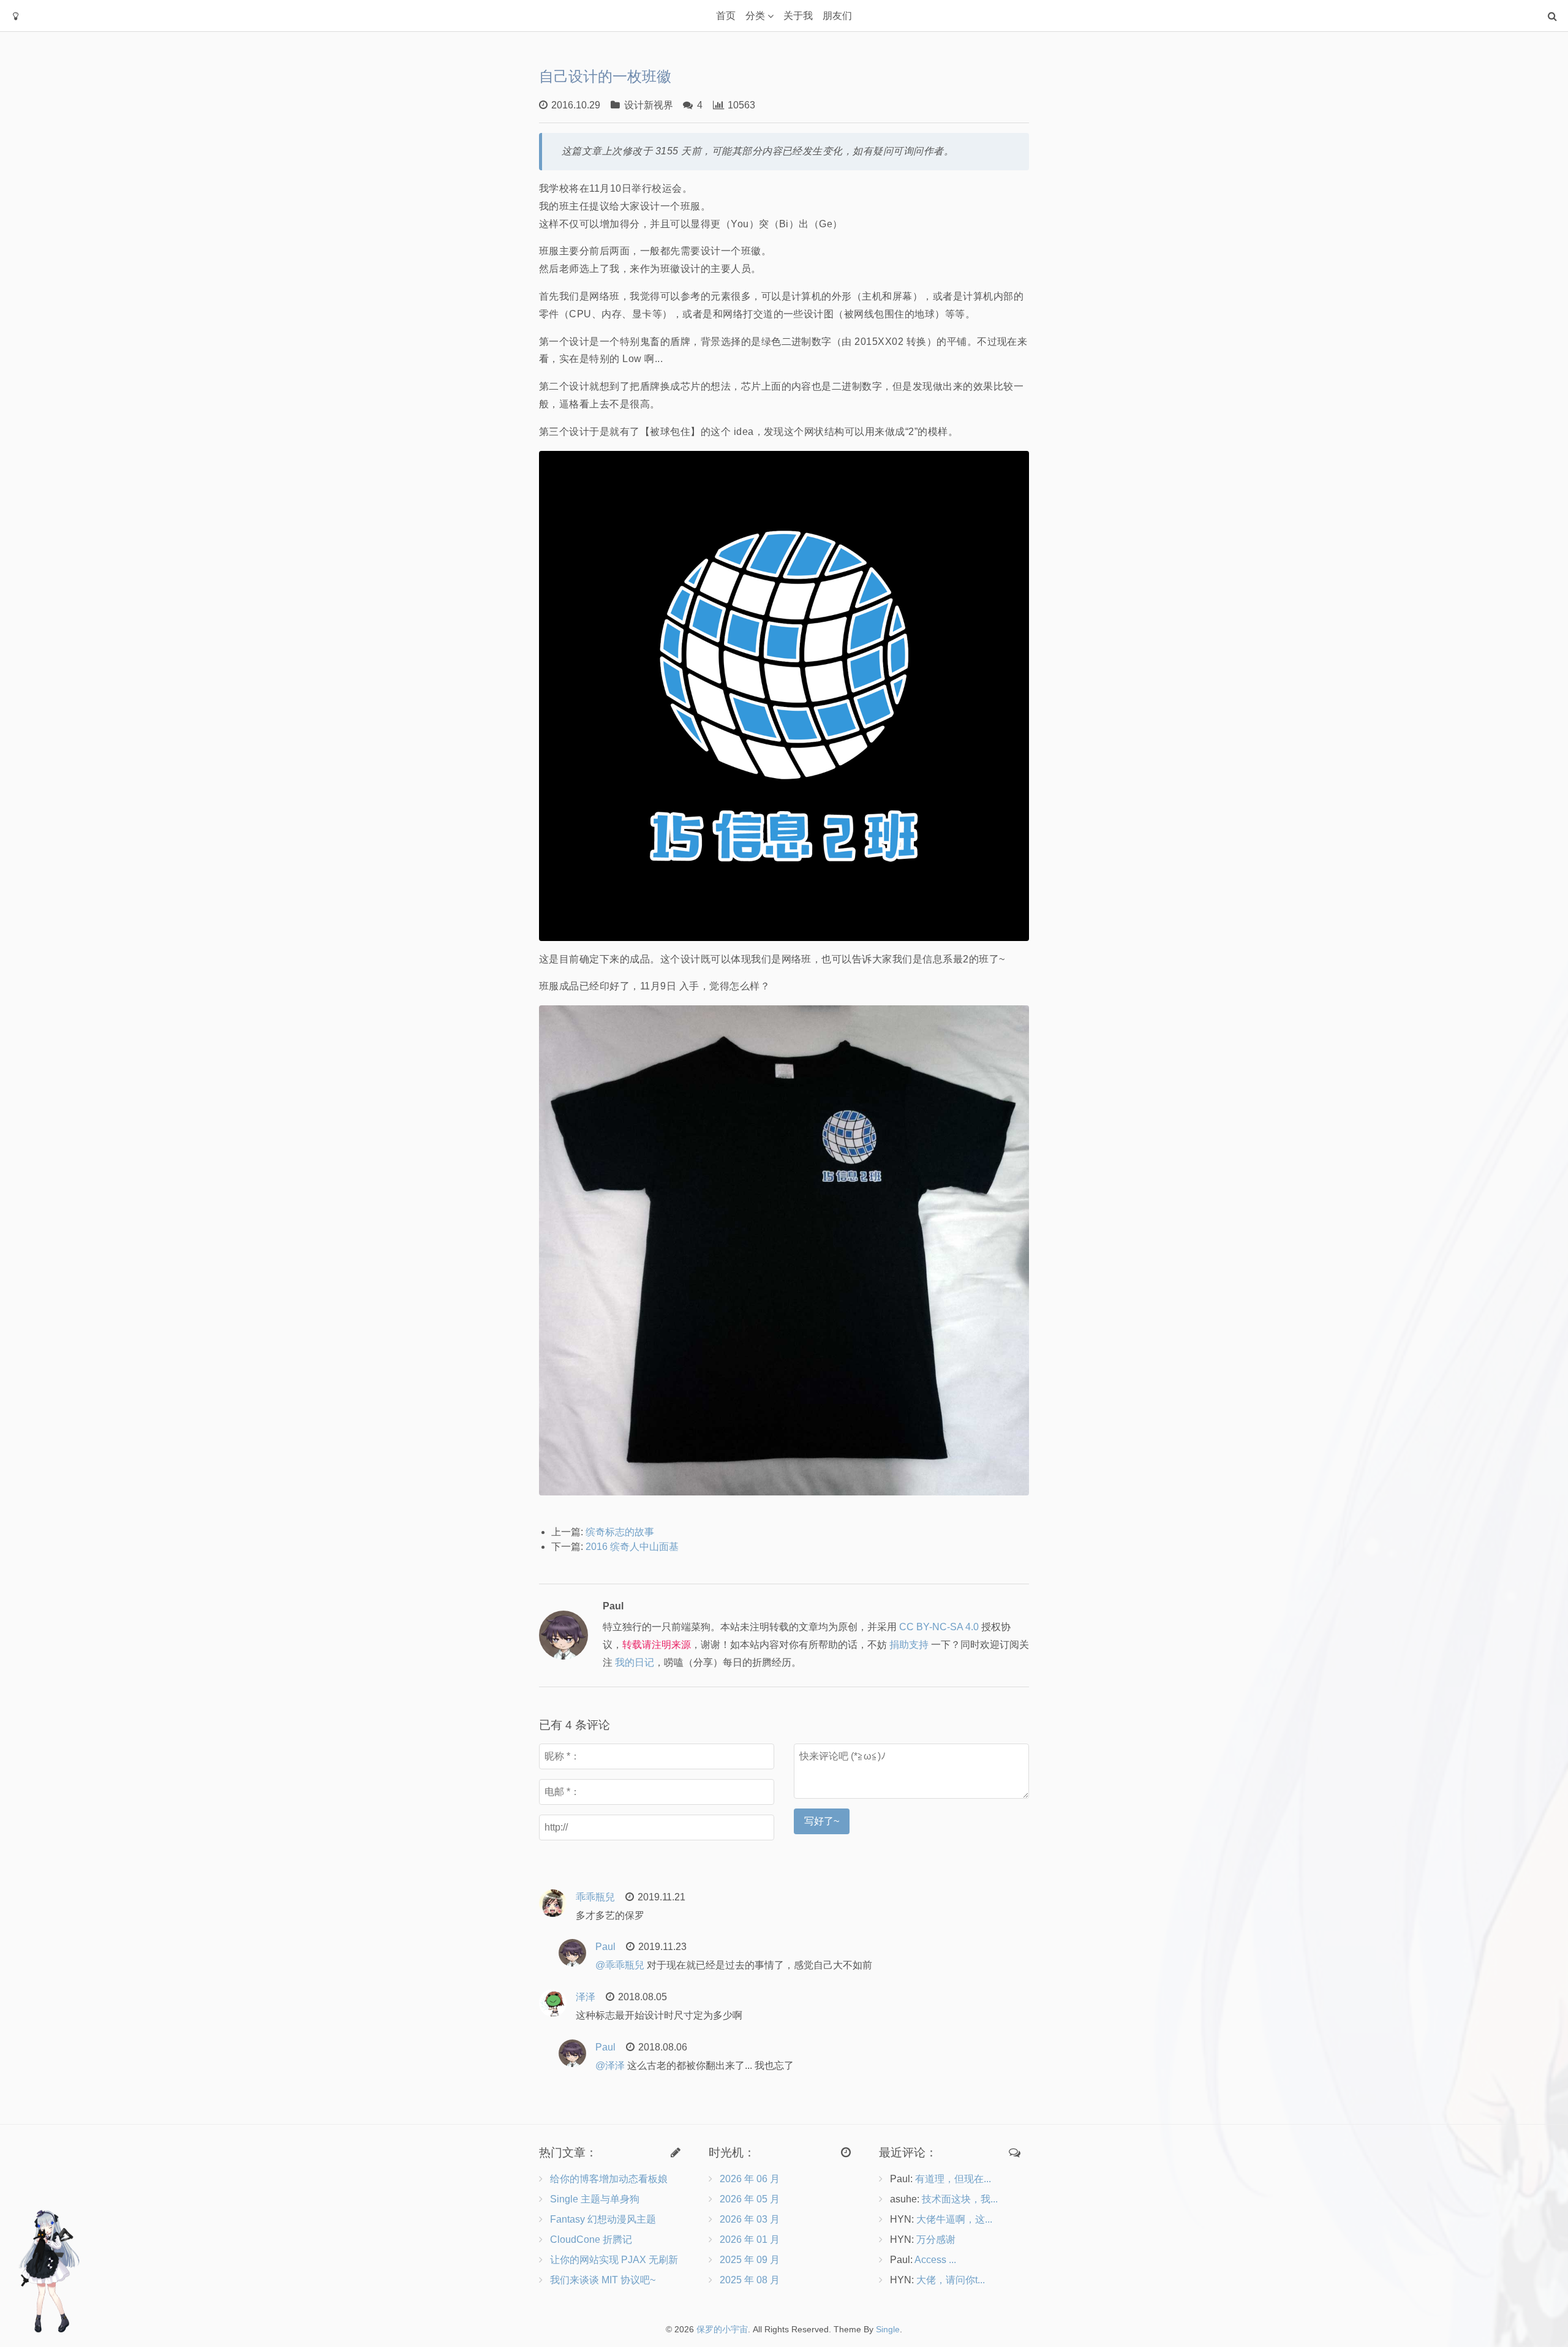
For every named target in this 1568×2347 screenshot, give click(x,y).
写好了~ (822, 1821)
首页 (726, 16)
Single (888, 2329)
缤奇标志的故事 (620, 1532)
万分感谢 (936, 2239)
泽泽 (586, 1997)
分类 (755, 16)
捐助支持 (909, 1645)
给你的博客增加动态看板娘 (609, 2179)
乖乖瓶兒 (595, 1897)
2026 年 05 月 (750, 2199)
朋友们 (837, 16)
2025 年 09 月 (750, 2260)
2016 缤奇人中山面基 (632, 1547)
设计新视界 (649, 105)
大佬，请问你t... (951, 2280)
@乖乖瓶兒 (620, 1965)
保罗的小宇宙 (722, 2329)
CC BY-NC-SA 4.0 (939, 1627)
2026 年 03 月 (750, 2219)
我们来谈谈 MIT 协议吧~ (603, 2280)
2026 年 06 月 (750, 2179)
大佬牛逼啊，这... (954, 2219)
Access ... (935, 2260)
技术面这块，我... (960, 2199)
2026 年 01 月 (750, 2239)
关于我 (798, 16)
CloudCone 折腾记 (591, 2239)
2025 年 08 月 (750, 2280)
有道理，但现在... (953, 2179)
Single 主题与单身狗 (595, 2199)
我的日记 (635, 1662)
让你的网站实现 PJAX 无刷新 (614, 2260)
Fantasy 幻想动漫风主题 (603, 2219)
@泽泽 (610, 2065)
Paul (605, 1947)
